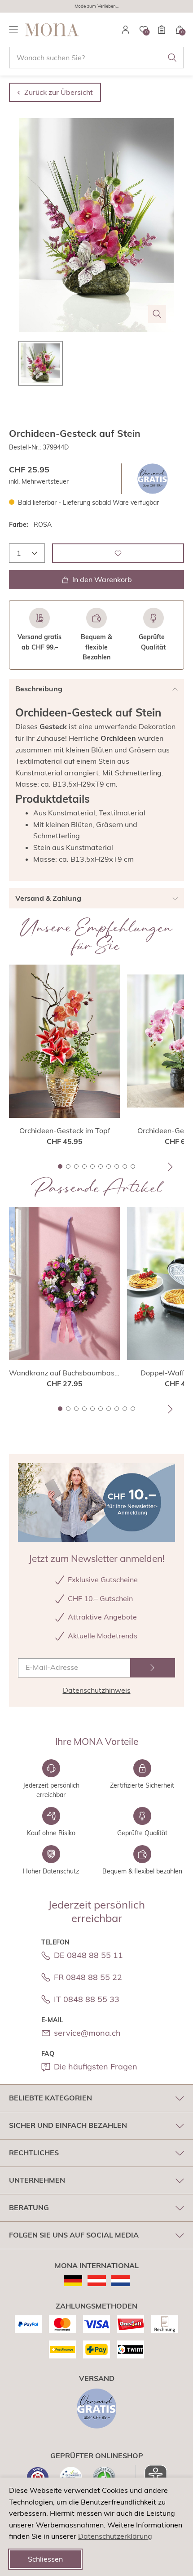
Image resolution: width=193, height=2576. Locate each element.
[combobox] (96, 58)
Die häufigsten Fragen (96, 2067)
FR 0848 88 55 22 (88, 1977)
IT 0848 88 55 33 (87, 1999)
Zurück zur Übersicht (59, 92)
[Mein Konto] (126, 30)
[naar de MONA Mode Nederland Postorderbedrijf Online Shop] (121, 2281)
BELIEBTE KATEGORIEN (50, 2098)
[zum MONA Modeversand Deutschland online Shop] (73, 2281)
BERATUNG (29, 2207)
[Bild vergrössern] (157, 314)
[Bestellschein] (162, 30)
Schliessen (45, 2559)
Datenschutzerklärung (115, 2536)
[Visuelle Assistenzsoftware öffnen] (151, 2476)
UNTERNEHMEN (37, 2180)
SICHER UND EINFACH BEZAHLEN (68, 2125)
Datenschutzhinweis (97, 1690)
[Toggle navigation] (13, 30)
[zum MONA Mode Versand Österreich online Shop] (97, 2281)
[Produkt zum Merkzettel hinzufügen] (118, 553)
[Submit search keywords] (172, 58)
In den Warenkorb (102, 579)
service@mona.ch (87, 2033)
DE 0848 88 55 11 (88, 1955)
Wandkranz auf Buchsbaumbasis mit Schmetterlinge (64, 1373)
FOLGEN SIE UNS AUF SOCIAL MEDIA (74, 2235)
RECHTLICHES (34, 2153)
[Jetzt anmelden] (153, 1668)
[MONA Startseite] (52, 30)
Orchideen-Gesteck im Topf (65, 1130)
